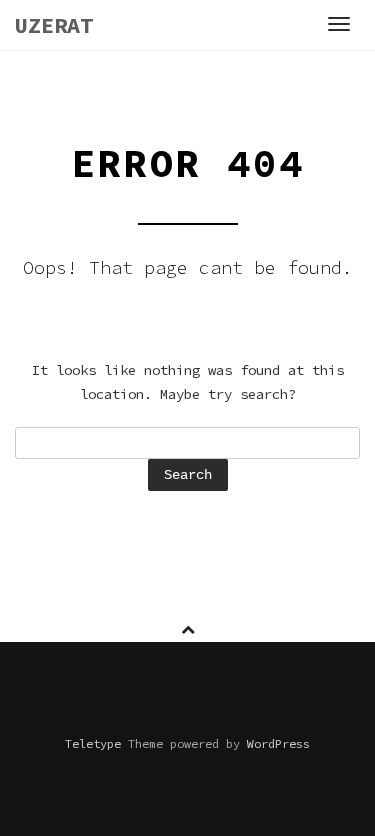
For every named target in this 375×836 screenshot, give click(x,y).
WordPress (278, 743)
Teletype (93, 743)
